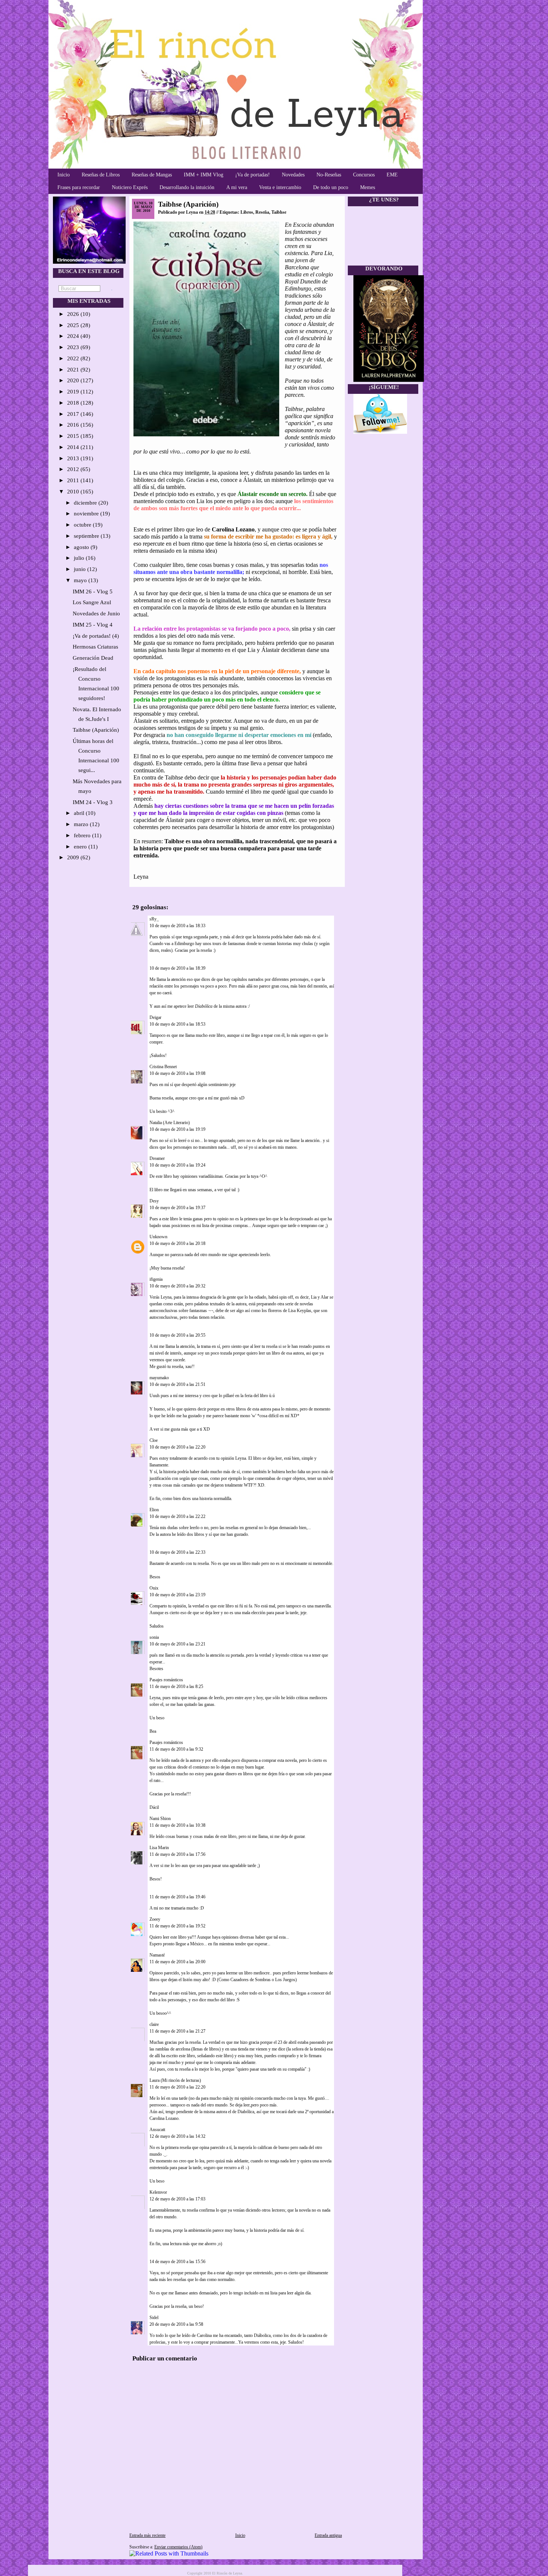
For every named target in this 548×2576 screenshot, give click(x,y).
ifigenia (156, 1279)
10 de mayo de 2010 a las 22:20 (177, 1447)
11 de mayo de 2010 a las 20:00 (177, 1962)
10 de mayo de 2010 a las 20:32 (177, 1286)
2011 (74, 480)
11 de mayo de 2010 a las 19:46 (177, 1897)
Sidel (154, 2318)
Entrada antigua (328, 2535)
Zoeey (155, 1919)
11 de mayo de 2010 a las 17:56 (177, 1854)
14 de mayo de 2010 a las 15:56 (177, 2262)
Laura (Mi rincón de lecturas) (175, 2080)
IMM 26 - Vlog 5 (93, 592)
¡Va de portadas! (253, 175)
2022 (74, 358)
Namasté (157, 1955)
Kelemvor (158, 2192)
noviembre (87, 514)
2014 (74, 447)
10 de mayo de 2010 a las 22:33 (177, 1552)
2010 (74, 492)
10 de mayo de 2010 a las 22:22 (177, 1516)
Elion (154, 1510)
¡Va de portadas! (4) (96, 636)
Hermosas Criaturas (95, 647)
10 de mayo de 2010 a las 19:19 (177, 1129)
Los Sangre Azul (92, 602)
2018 (74, 403)
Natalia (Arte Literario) (170, 1123)
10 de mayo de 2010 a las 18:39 (177, 968)
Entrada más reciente (147, 2535)
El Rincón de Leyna (227, 2573)
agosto (82, 547)
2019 (74, 392)
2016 (74, 425)
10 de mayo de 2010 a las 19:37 (177, 1208)
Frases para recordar (79, 187)
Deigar (155, 1017)
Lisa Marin (159, 1848)
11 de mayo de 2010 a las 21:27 (177, 2031)
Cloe (154, 1440)
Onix (154, 1588)
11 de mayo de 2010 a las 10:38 (177, 1825)
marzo (82, 824)
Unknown (158, 1237)
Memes (368, 187)
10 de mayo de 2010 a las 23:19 (177, 1595)
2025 (74, 325)
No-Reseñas (329, 175)
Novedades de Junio (96, 614)
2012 (74, 469)
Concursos (364, 175)
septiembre (87, 536)
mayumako (159, 1378)
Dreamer (157, 1158)
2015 (74, 436)
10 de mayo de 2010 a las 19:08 (177, 1073)
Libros (247, 212)
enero (81, 847)
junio (81, 569)
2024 (74, 336)
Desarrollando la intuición (187, 187)
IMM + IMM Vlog (204, 175)
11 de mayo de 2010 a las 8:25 (176, 1687)
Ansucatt (157, 2130)
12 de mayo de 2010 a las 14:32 (177, 2136)
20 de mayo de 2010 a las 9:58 (176, 2324)
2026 (74, 314)
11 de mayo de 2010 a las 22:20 (177, 2087)
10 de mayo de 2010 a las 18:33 (177, 926)
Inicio (64, 175)
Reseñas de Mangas (152, 175)
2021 (74, 370)
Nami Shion (160, 1819)
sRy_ (154, 919)
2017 (74, 414)
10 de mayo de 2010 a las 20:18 (177, 1243)
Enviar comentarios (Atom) (178, 2547)
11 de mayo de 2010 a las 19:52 (177, 1926)
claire (154, 2024)
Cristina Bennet (163, 1067)
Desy (154, 1201)
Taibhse (279, 212)
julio (80, 558)
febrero (83, 835)
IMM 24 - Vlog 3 (93, 802)
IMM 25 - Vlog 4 (93, 625)
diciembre (86, 503)
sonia (154, 1637)
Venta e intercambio (280, 187)
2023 (74, 347)
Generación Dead (93, 658)
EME (392, 175)
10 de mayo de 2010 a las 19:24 (177, 1165)
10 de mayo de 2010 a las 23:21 (177, 1644)
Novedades (293, 175)
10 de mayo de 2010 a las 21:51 (177, 1384)
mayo (81, 580)
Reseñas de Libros (101, 175)
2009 (74, 857)
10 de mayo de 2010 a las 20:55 (177, 1335)
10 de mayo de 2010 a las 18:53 (177, 1024)
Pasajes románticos (166, 1680)
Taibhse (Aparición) (96, 730)
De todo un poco (331, 187)
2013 (74, 458)
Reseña (262, 212)
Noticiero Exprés (130, 187)
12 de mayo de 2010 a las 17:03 (177, 2199)
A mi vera (237, 187)
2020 (74, 380)
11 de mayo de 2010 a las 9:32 (176, 1749)
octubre (83, 525)
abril (80, 813)
